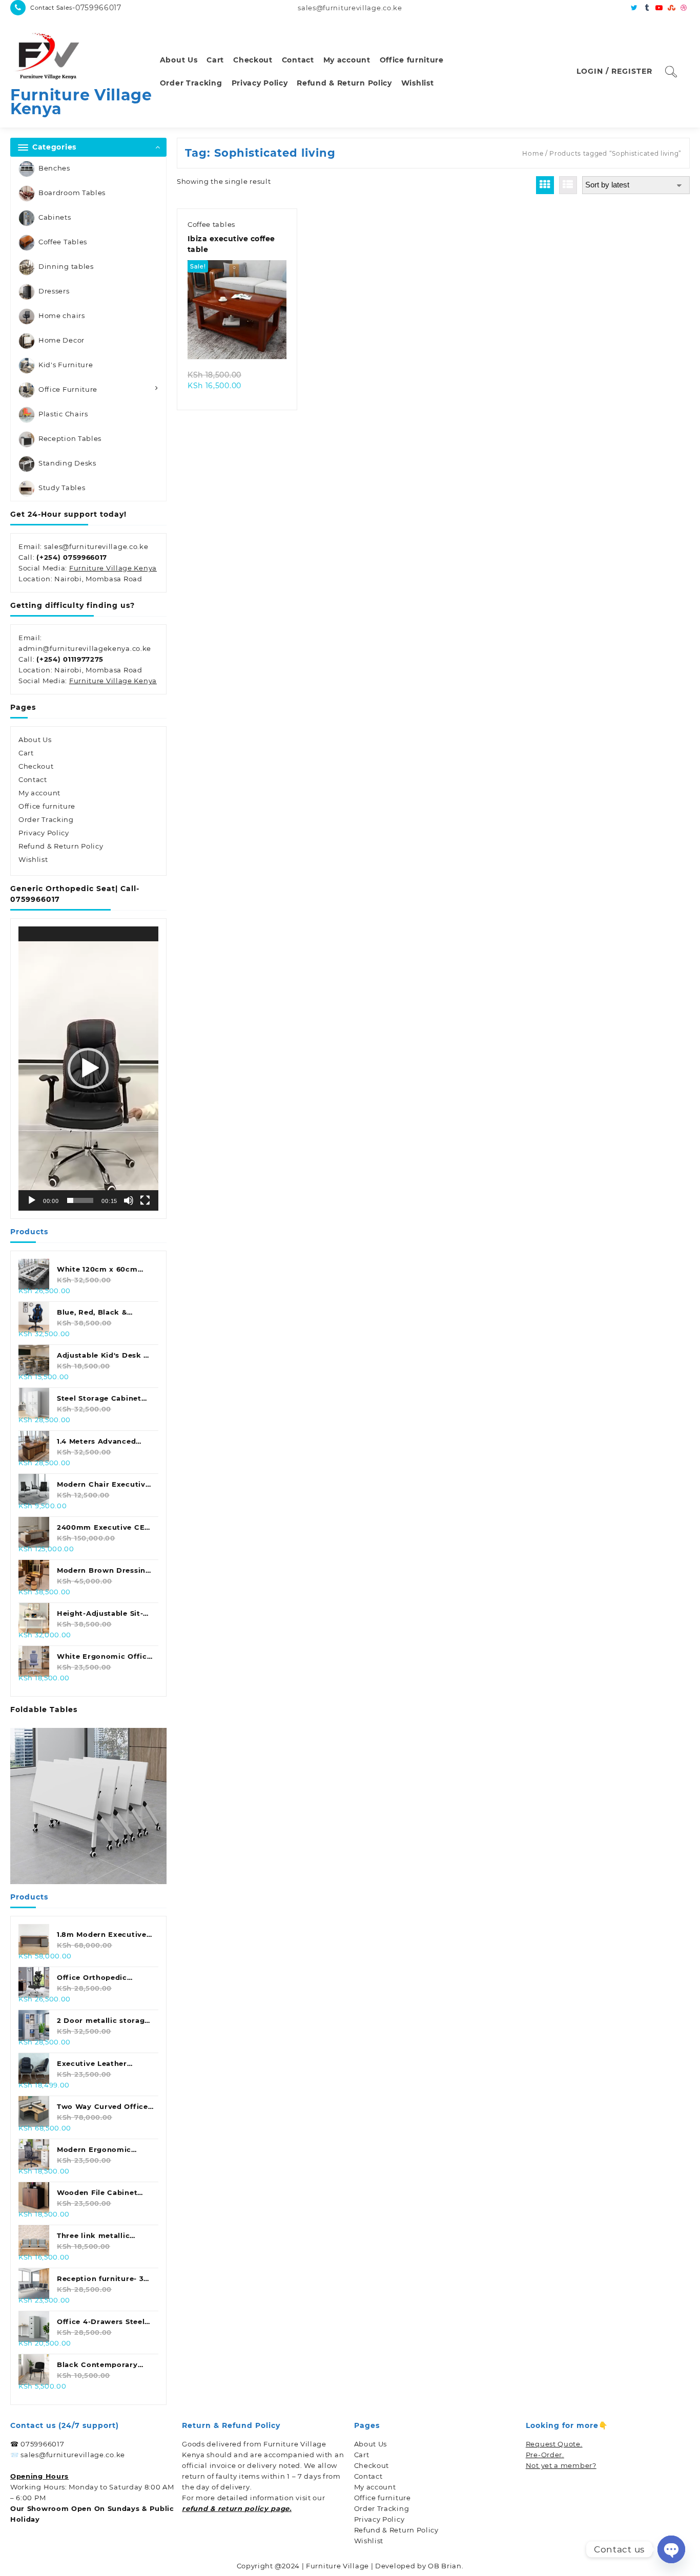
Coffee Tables (63, 242)
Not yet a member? (561, 2465)
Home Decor (61, 340)
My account (39, 793)
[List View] (568, 185)
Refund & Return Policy (61, 846)
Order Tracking (46, 819)
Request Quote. (554, 2444)
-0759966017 (97, 8)
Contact (33, 779)
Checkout (36, 766)
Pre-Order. (545, 2455)
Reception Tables (70, 438)
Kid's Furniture (66, 365)
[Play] (32, 1200)
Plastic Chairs (63, 414)
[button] (88, 1068)
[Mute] (129, 1200)
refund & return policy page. (237, 2508)
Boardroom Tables (72, 193)
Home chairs (62, 315)
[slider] (80, 1200)
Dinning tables (66, 266)
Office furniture (47, 806)
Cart (26, 753)
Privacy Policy (44, 833)
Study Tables (62, 488)
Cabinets (55, 217)
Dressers (54, 291)
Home (533, 153)
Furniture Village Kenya (81, 102)
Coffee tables (211, 224)
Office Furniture (68, 389)
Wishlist (33, 859)
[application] (88, 1068)
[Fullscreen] (145, 1200)
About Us (35, 740)
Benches (54, 168)
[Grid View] (545, 185)
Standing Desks (67, 463)
